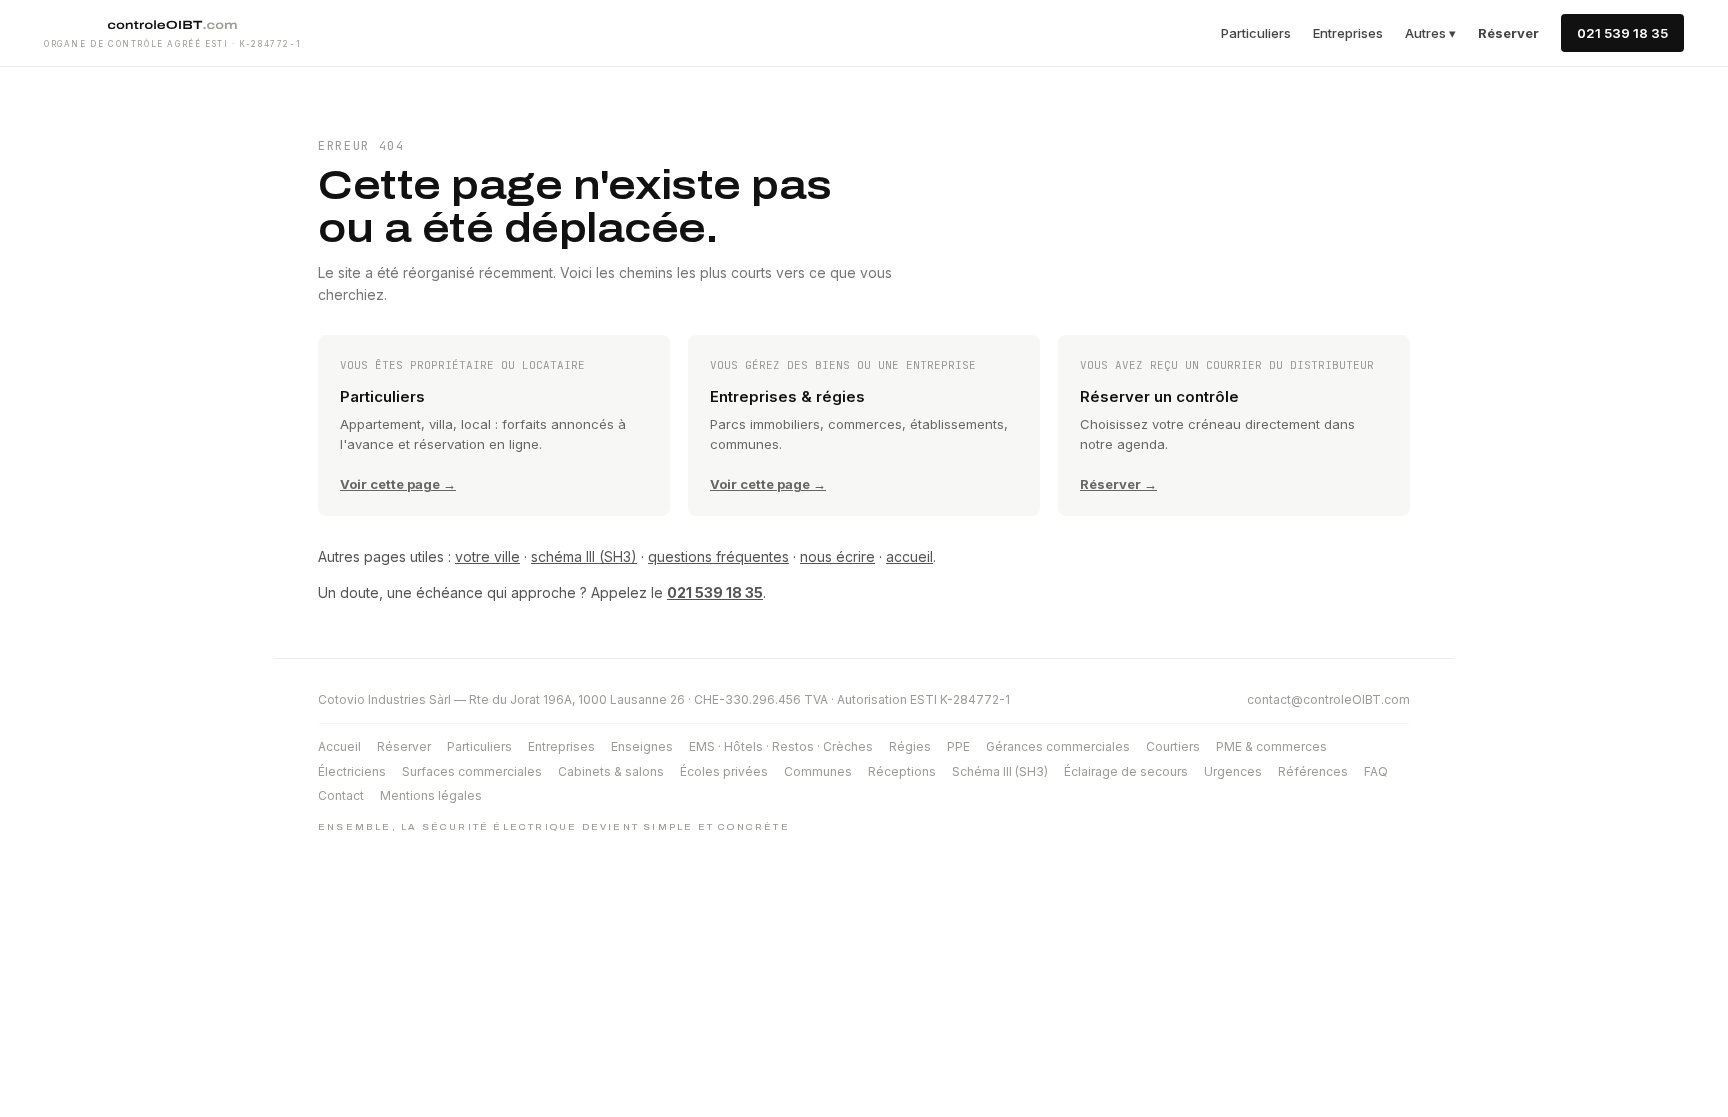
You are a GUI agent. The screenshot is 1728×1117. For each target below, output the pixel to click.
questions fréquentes (718, 556)
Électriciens (352, 771)
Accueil (339, 746)
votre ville (487, 556)
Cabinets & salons (611, 771)
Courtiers (1173, 746)
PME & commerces (1271, 746)
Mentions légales (431, 795)
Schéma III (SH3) (1000, 771)
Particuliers (1256, 33)
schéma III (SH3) (584, 556)
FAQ (1376, 771)
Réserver (404, 746)
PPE (958, 746)
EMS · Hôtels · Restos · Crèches (781, 746)
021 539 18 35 (1622, 33)
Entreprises (1348, 33)
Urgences (1233, 771)
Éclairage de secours (1126, 771)
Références (1313, 771)
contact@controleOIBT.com (1328, 699)
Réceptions (902, 771)
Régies (910, 746)
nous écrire (837, 556)
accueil (909, 556)
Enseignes (642, 746)
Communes (818, 771)
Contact (341, 795)
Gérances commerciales (1058, 746)
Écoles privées (724, 771)
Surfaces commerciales (472, 771)
